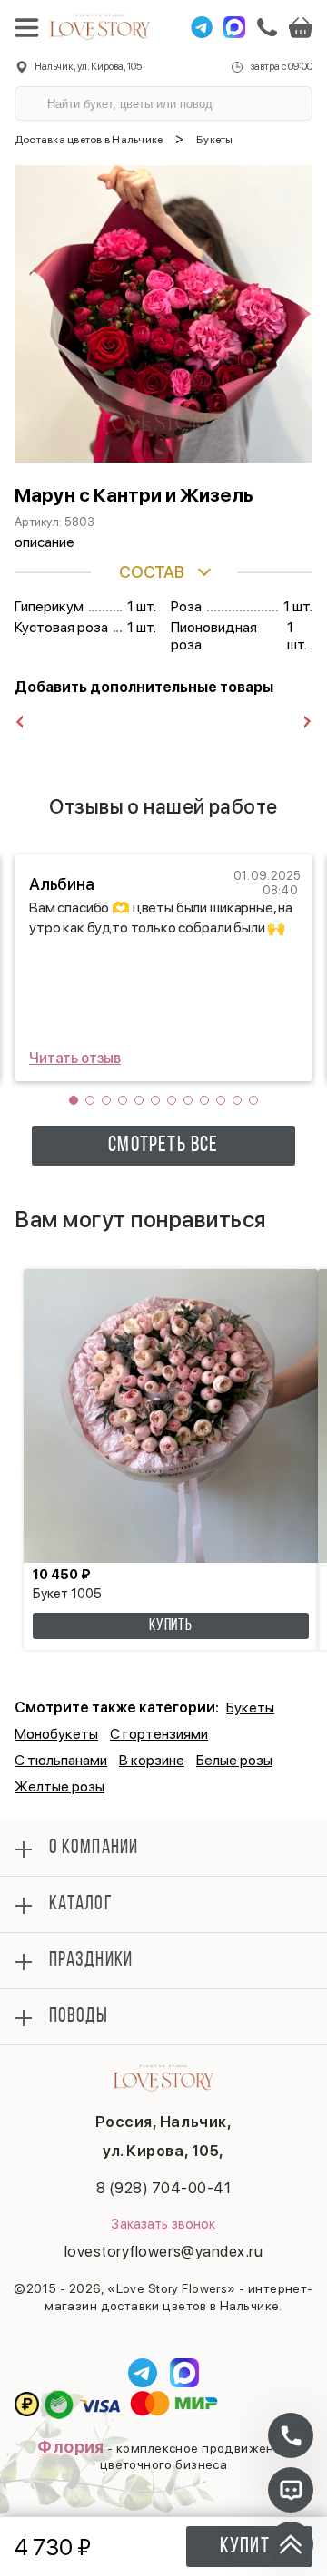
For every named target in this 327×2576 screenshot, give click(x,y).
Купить (249, 2547)
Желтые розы (59, 1786)
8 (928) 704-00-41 (164, 2188)
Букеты (250, 1708)
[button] (74, 1100)
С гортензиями (159, 1734)
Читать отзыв (75, 1058)
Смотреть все (163, 1146)
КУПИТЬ (171, 1626)
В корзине (152, 1760)
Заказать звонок (163, 2224)
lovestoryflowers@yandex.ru (163, 2251)
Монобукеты (56, 1734)
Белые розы (234, 1760)
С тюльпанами (61, 1760)
